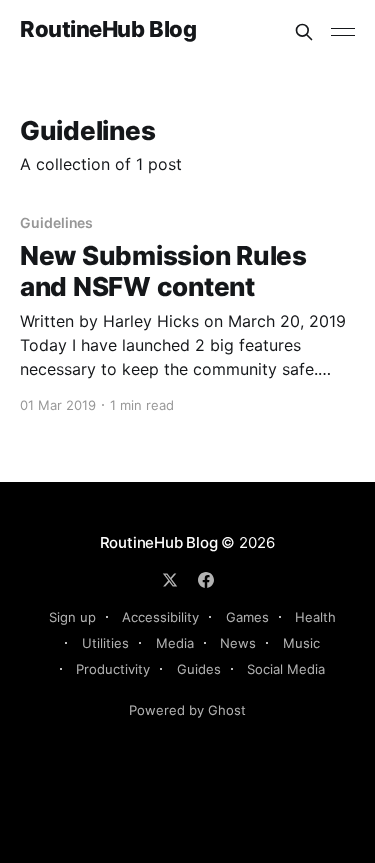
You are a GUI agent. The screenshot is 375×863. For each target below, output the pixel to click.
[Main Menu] (343, 32)
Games (247, 617)
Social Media (286, 669)
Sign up (72, 617)
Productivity (113, 669)
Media (175, 643)
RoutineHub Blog (108, 29)
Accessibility (160, 617)
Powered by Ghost (187, 710)
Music (301, 643)
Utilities (105, 643)
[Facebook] (206, 580)
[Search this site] (304, 32)
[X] (170, 580)
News (238, 643)
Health (315, 617)
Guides (199, 669)
